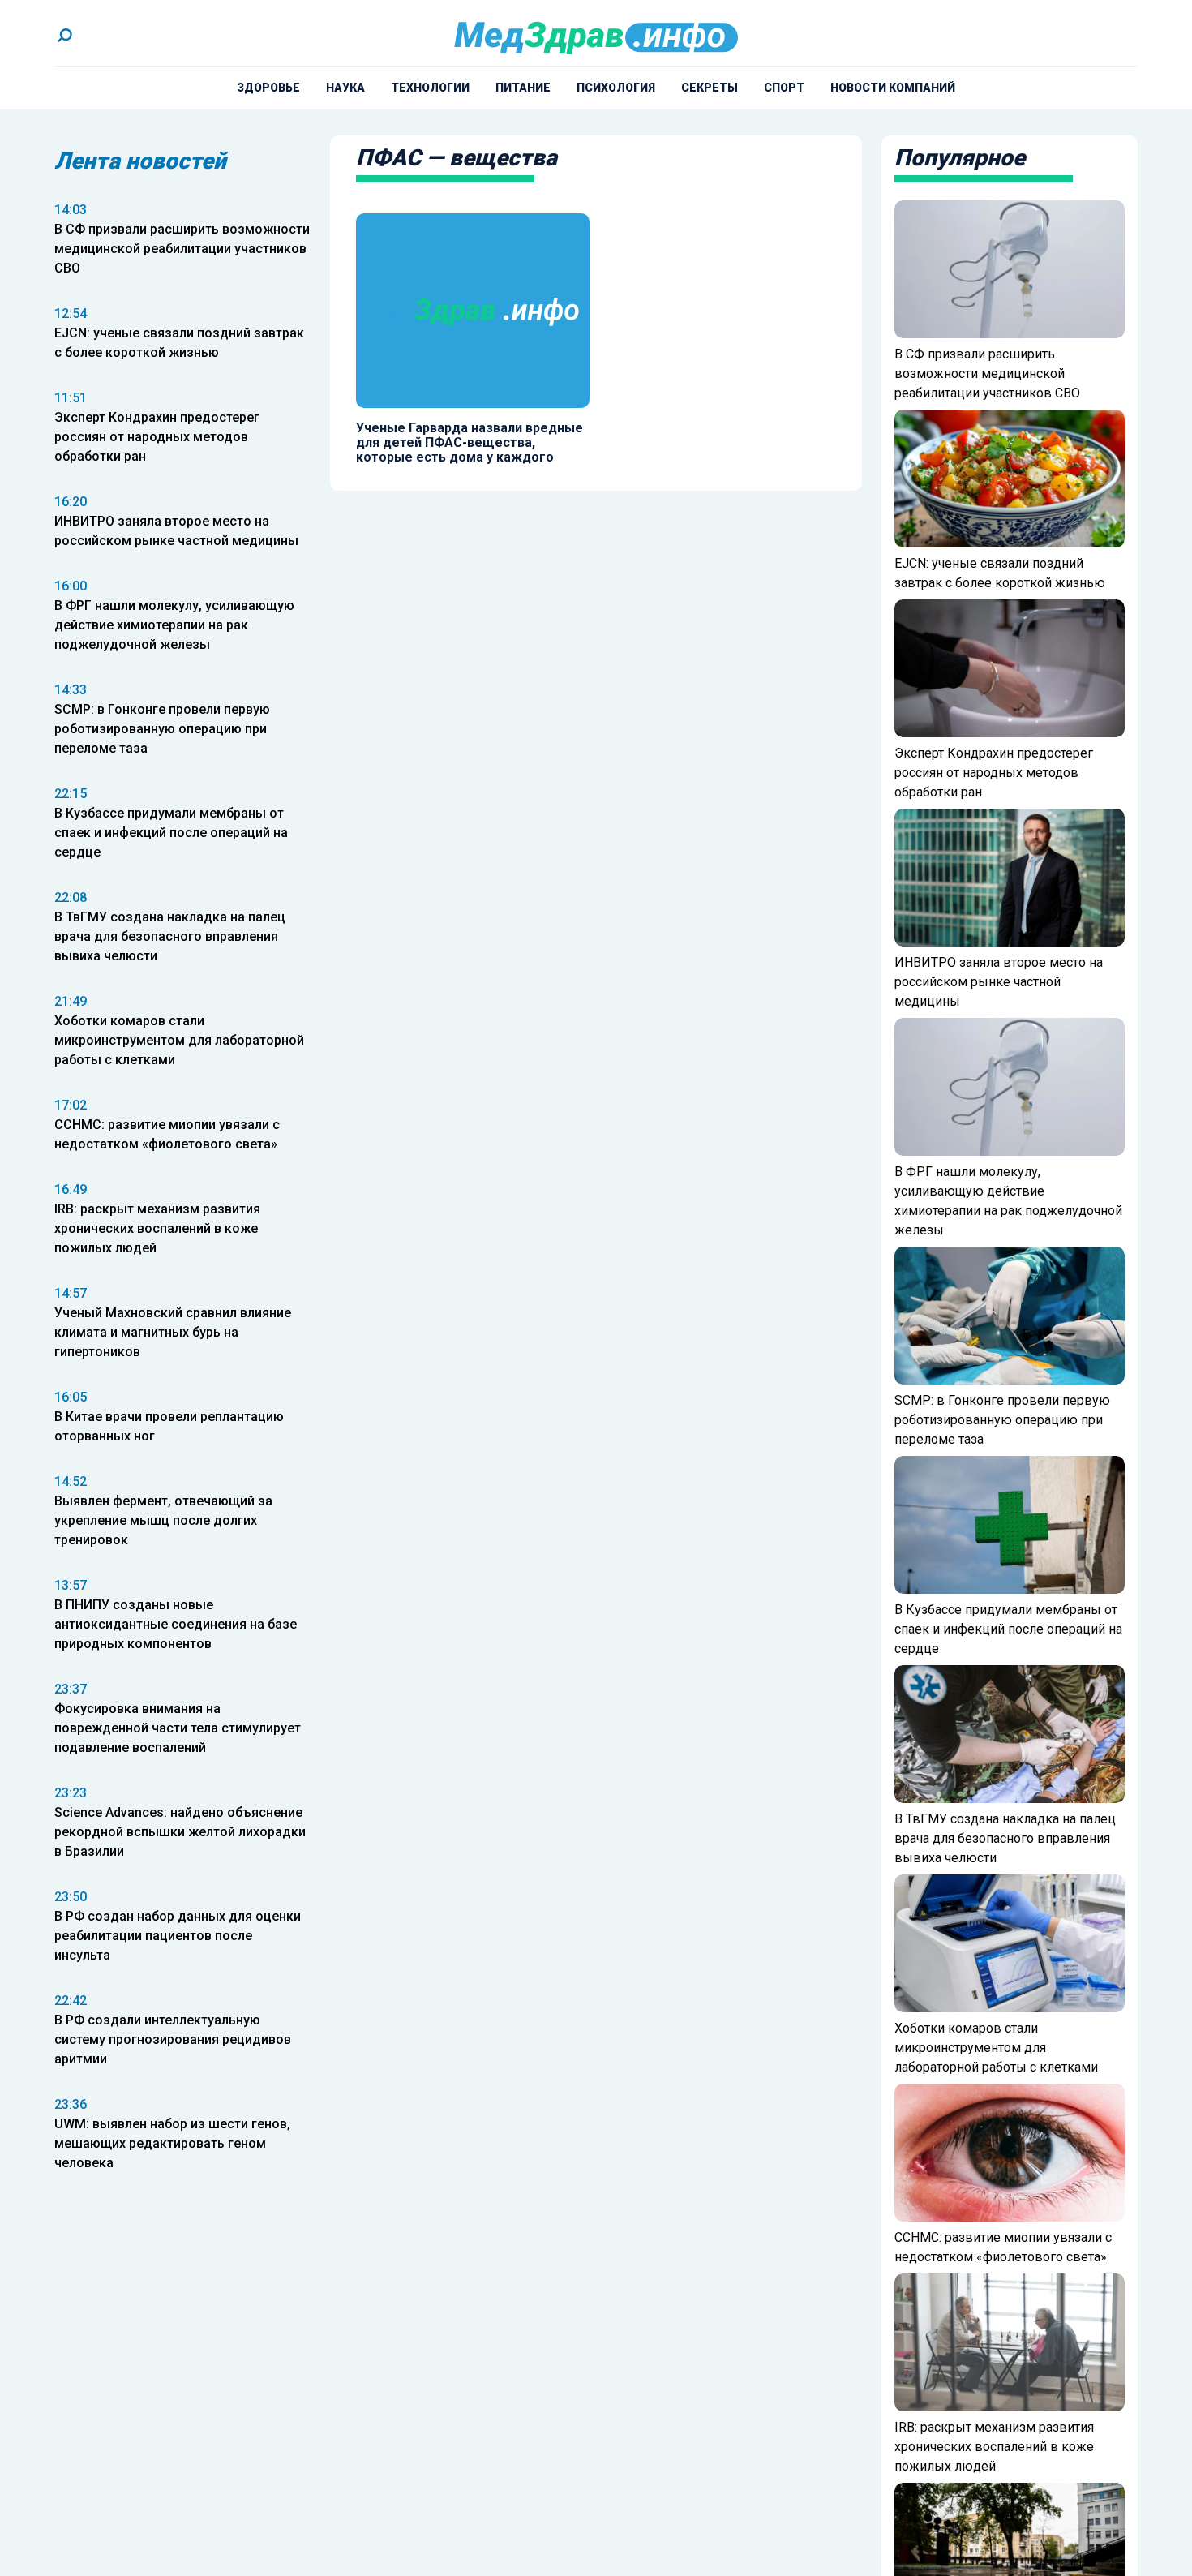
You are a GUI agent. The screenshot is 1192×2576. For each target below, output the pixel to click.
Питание (523, 88)
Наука (345, 88)
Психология (616, 88)
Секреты (710, 88)
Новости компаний (893, 88)
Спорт (784, 88)
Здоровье (268, 88)
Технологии (430, 88)
